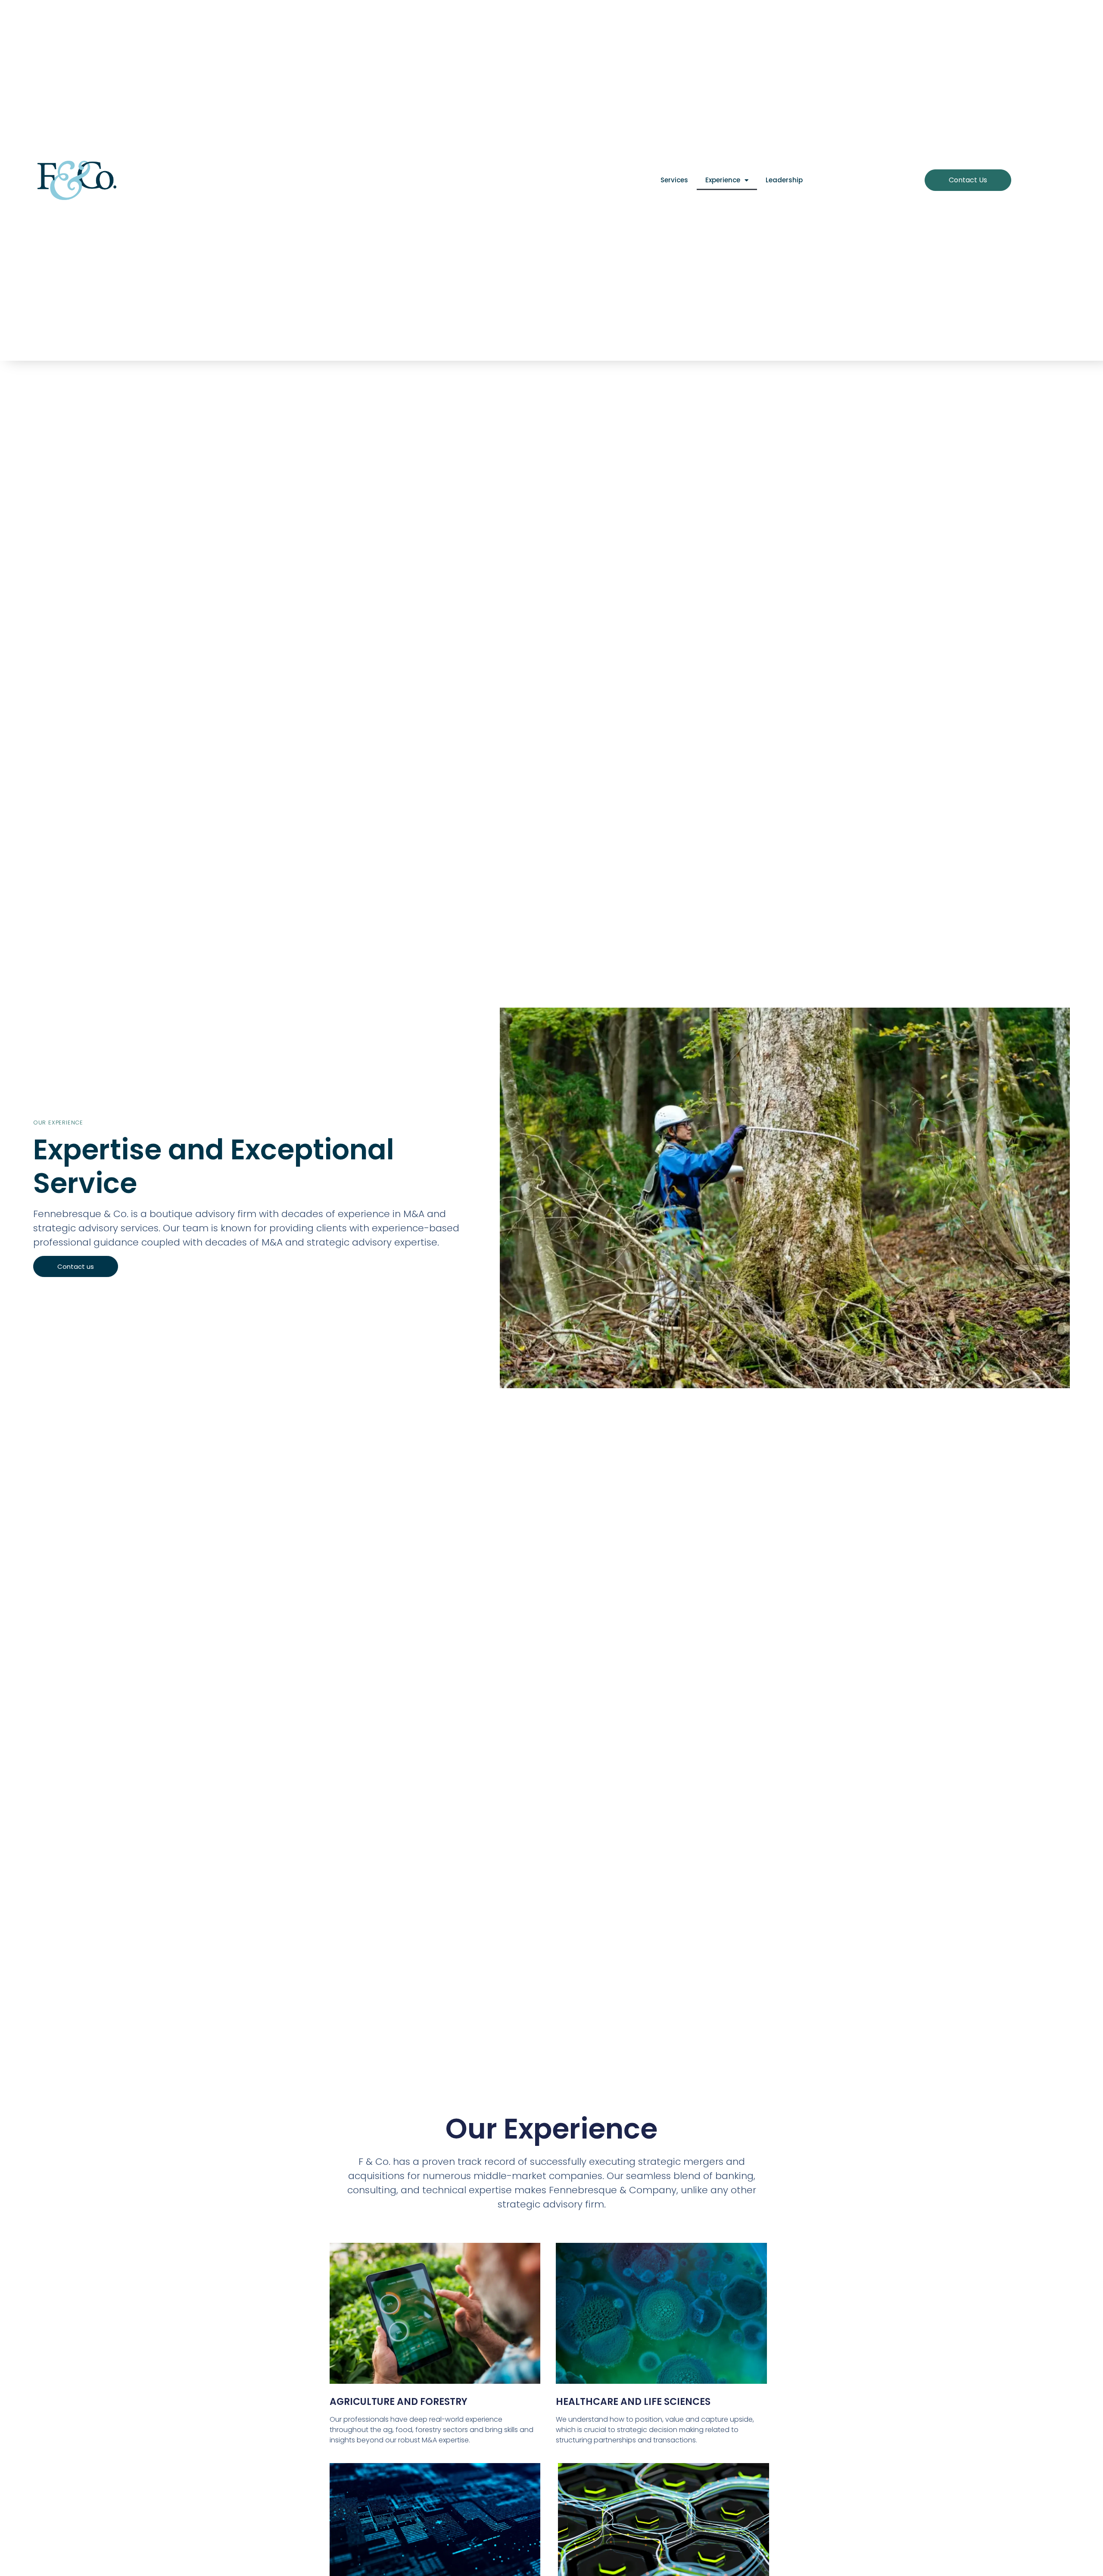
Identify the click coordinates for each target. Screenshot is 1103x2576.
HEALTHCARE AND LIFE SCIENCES (633, 2402)
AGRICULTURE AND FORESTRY (399, 2402)
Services (674, 180)
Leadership (784, 180)
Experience (723, 180)
